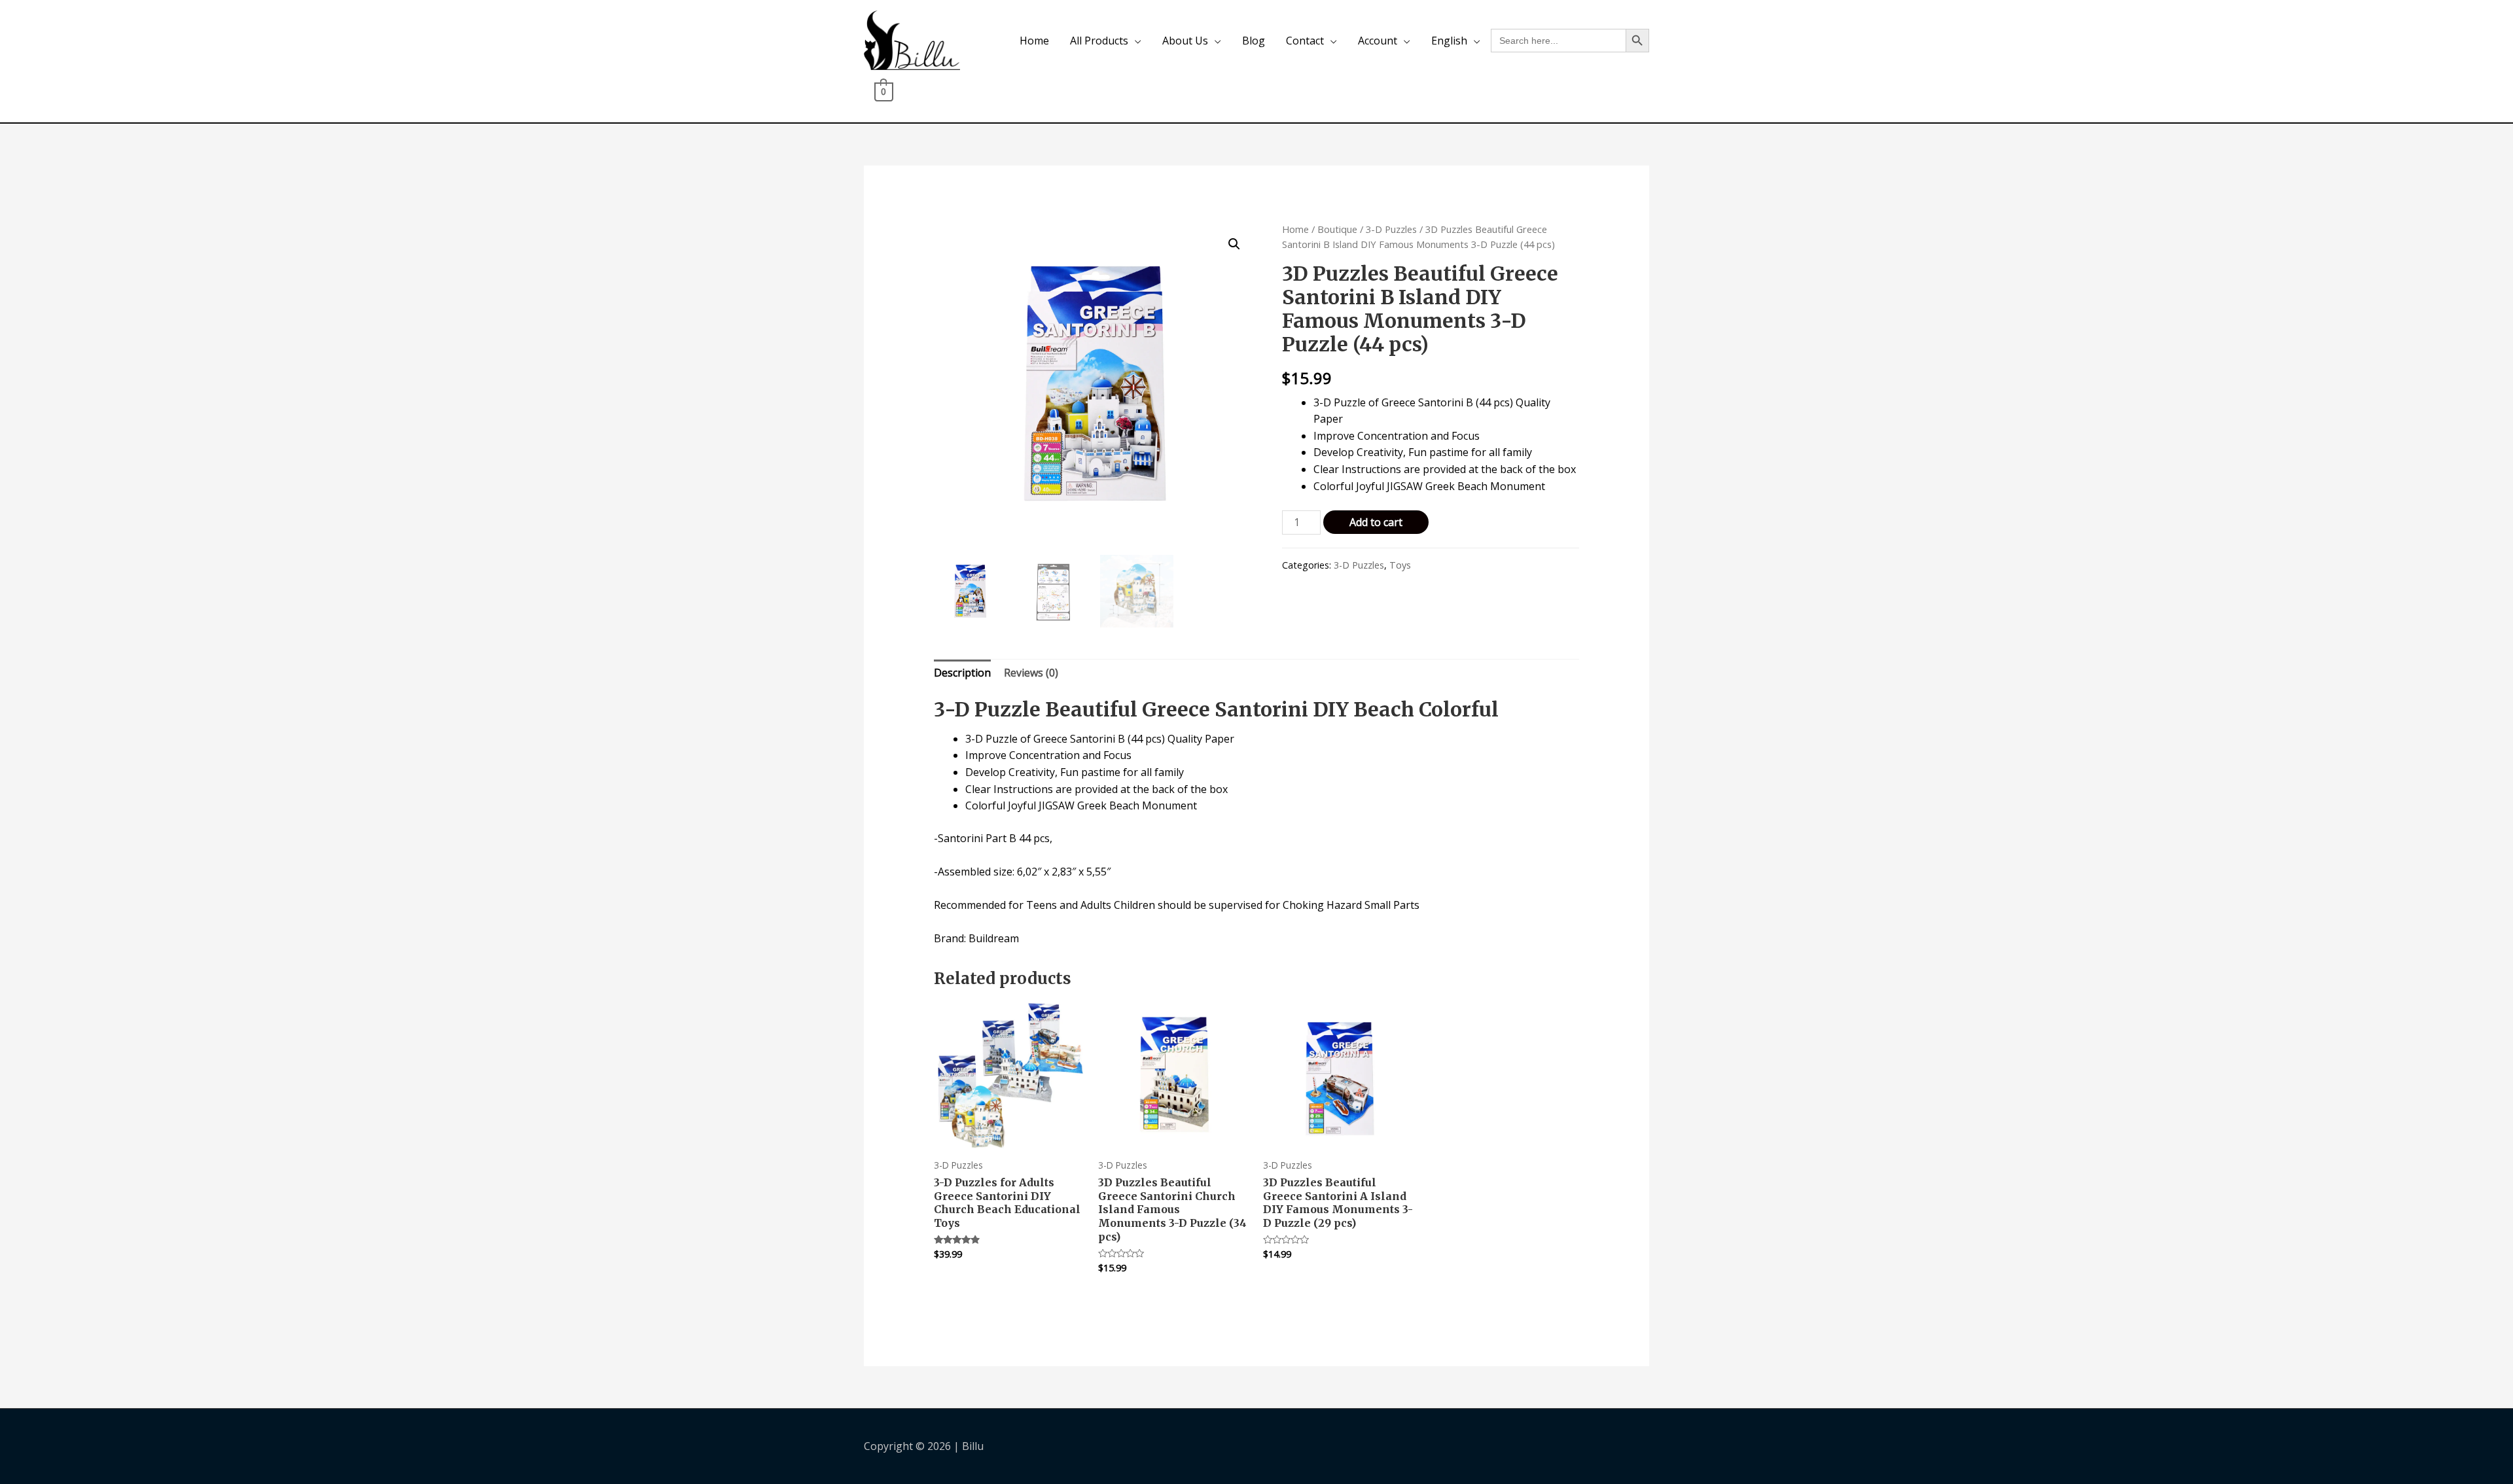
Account (1378, 41)
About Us (1185, 41)
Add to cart (1376, 522)
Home (1034, 41)
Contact (1305, 41)
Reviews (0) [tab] (1031, 673)
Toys (1400, 565)
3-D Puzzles (1391, 229)
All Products (1099, 41)
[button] (1234, 244)
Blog (1254, 41)
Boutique (1337, 229)
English (1449, 41)
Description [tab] (962, 673)
